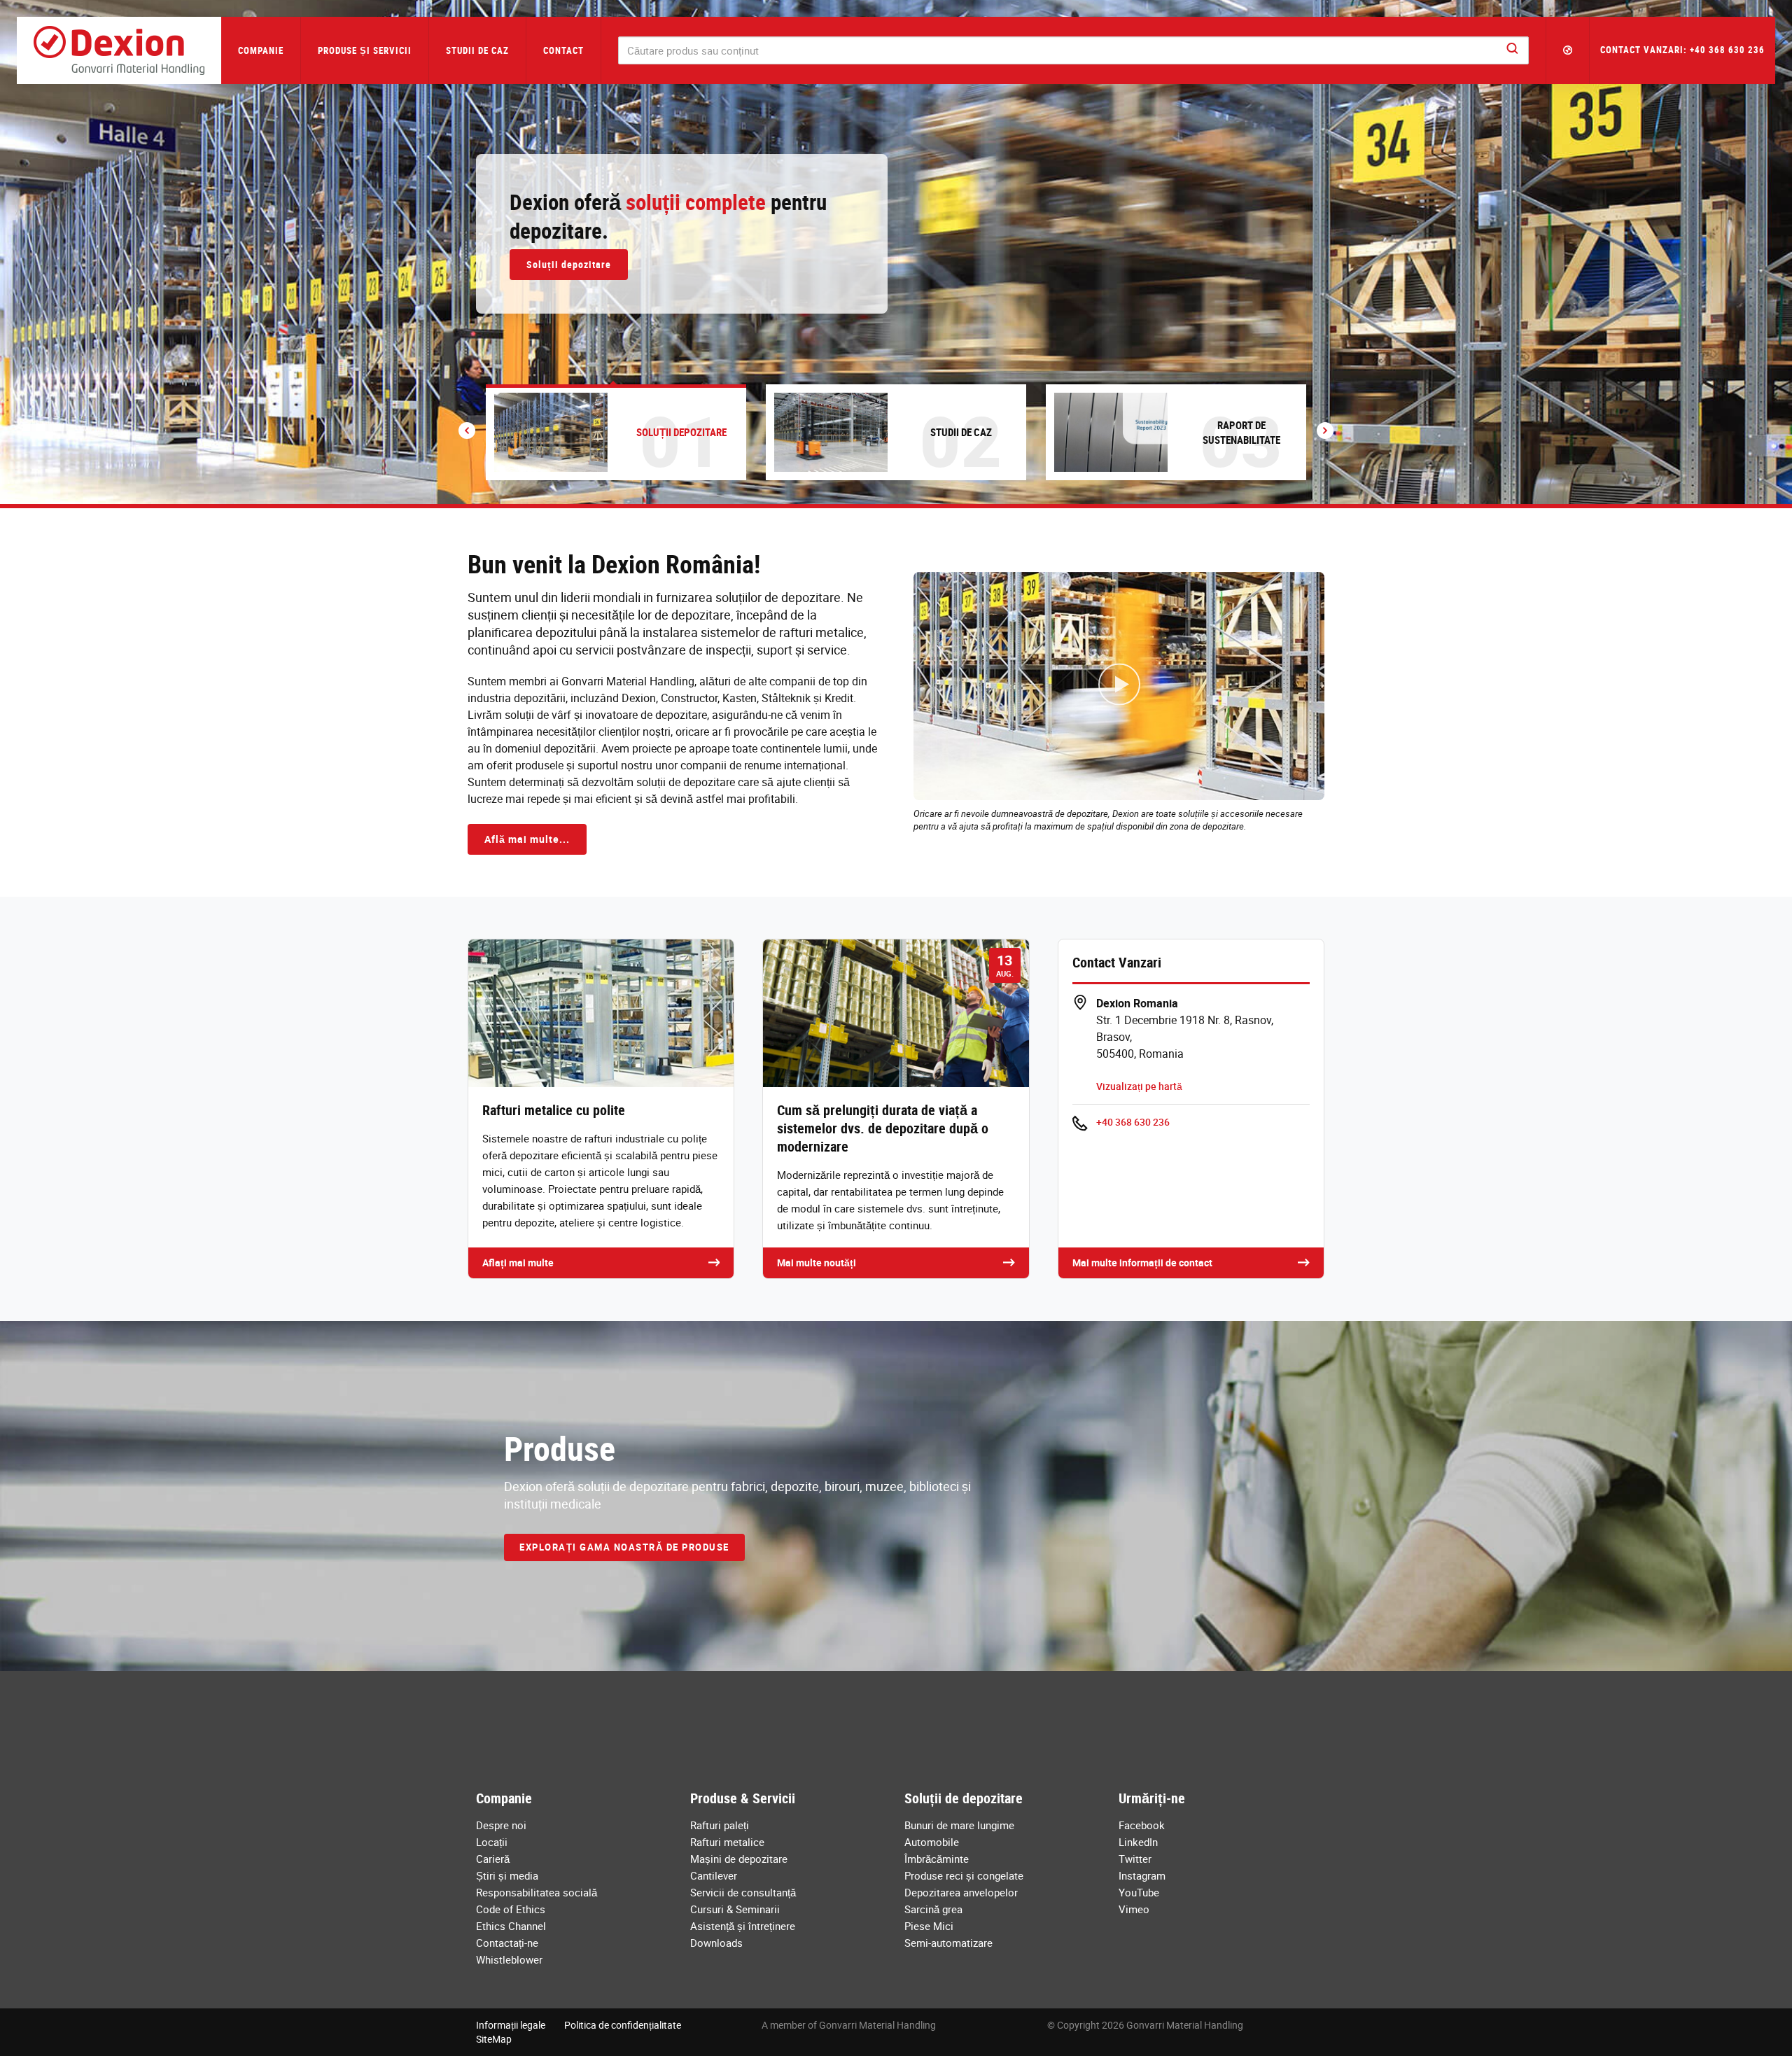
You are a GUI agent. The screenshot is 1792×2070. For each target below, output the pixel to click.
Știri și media (507, 1875)
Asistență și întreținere (743, 1926)
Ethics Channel (511, 1926)
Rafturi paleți (720, 1825)
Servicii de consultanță (743, 1892)
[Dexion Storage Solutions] (119, 50)
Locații (492, 1842)
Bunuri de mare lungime (959, 1825)
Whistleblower (509, 1959)
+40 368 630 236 (1133, 1122)
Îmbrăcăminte (937, 1859)
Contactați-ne (507, 1943)
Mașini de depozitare (739, 1859)
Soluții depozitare (569, 264)
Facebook (1142, 1825)
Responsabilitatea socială (537, 1892)
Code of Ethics (511, 1909)
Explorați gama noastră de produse (624, 1547)
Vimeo (1134, 1909)
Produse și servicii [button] (365, 50)
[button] (1568, 50)
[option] (896, 252)
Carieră (493, 1859)
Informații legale (511, 2025)
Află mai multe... (527, 839)
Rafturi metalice (727, 1842)
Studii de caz (477, 50)
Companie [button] (261, 50)
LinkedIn (1138, 1842)
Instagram (1142, 1875)
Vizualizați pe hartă (1139, 1086)
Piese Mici (929, 1926)
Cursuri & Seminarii (735, 1909)
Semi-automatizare (948, 1943)
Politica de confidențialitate (623, 2025)
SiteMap (494, 2039)
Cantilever (714, 1875)
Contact (563, 50)
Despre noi (501, 1825)
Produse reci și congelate (964, 1875)
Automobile (932, 1842)
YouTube (1139, 1892)
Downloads (716, 1943)
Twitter (1135, 1859)
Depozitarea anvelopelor (961, 1892)
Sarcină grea (933, 1909)
